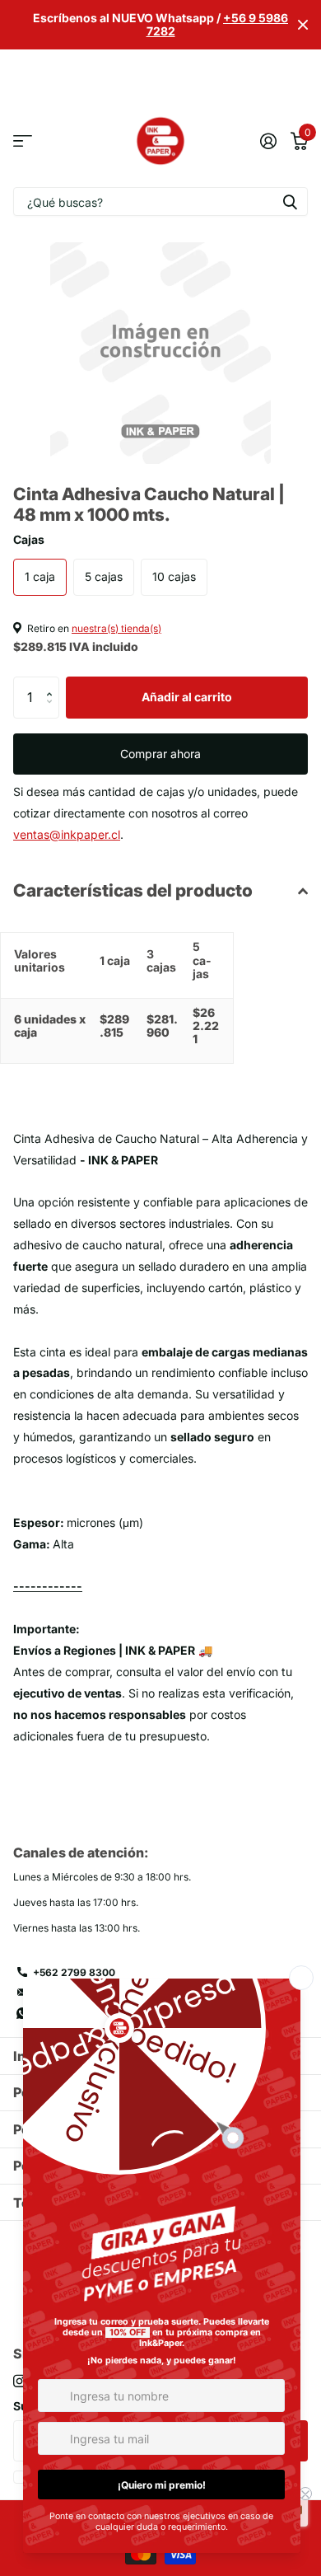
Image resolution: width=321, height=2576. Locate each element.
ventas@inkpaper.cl (67, 834)
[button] (53, 683)
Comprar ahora (160, 754)
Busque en (290, 201)
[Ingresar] (268, 141)
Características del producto (133, 890)
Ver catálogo (23, 141)
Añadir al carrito (187, 697)
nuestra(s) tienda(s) (116, 628)
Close (303, 25)
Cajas (29, 539)
